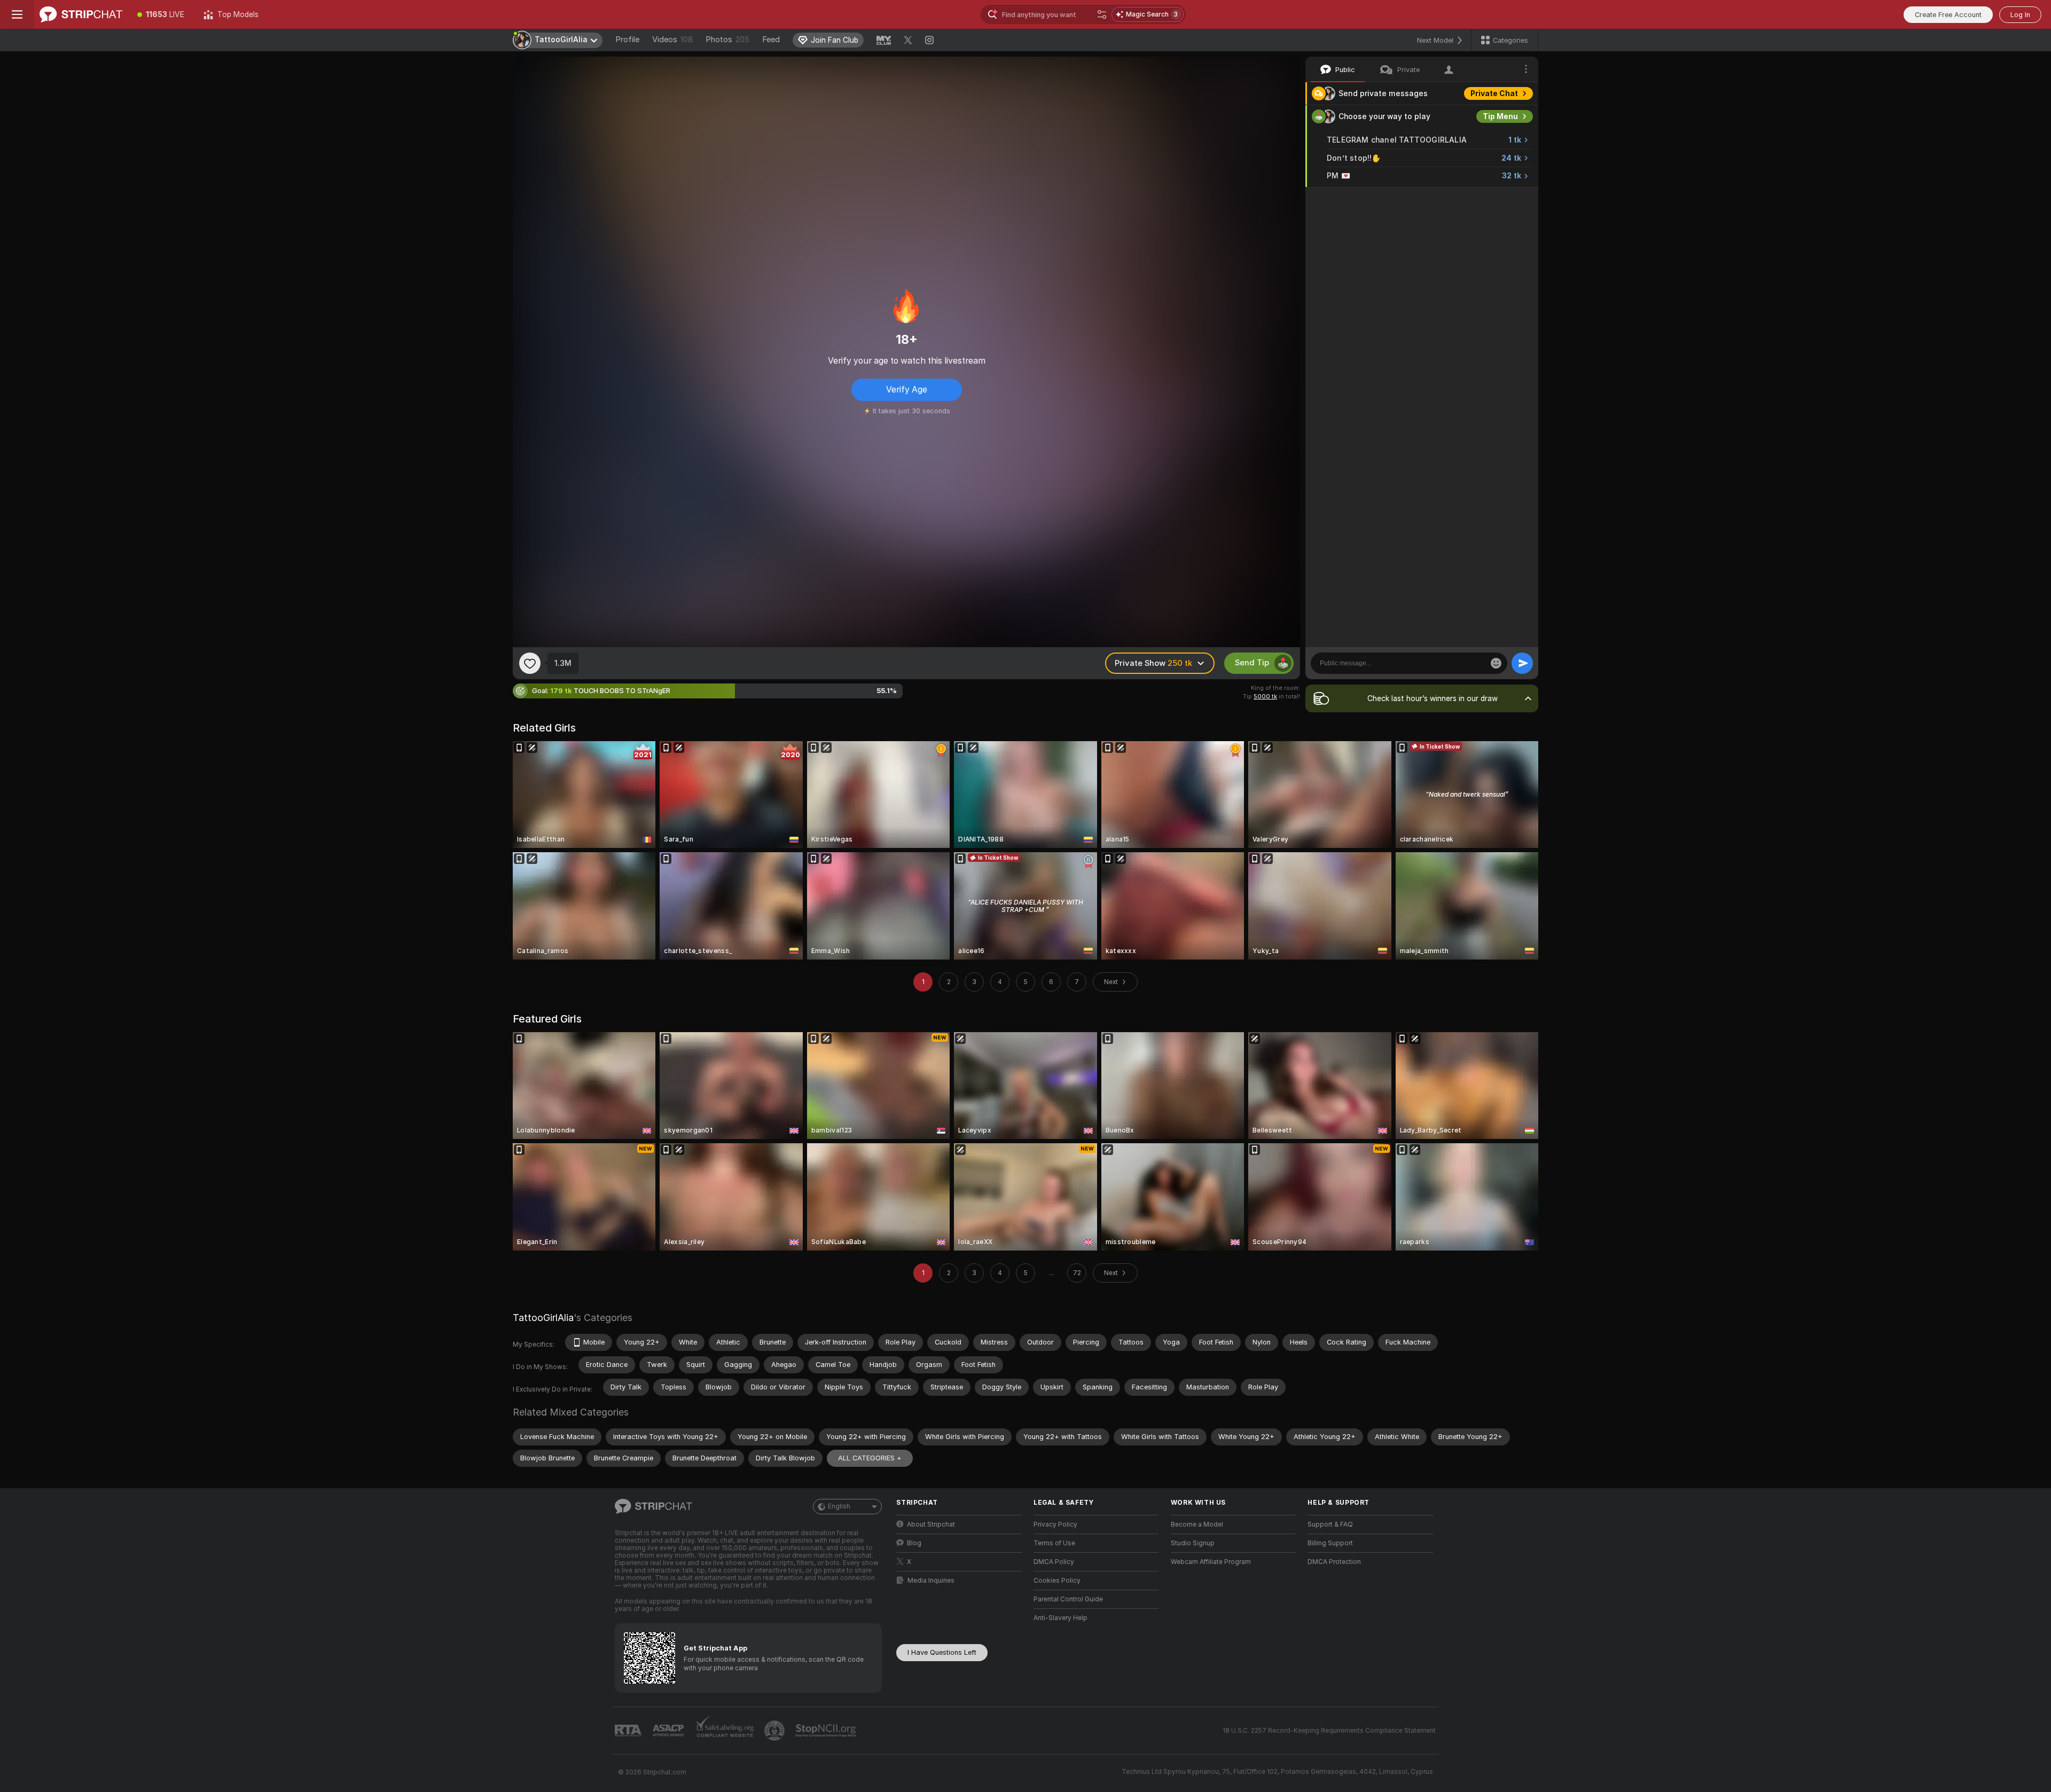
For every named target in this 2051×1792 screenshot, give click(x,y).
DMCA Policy (1054, 1562)
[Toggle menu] (17, 14)
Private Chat (1494, 93)
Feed (771, 40)
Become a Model (1197, 1524)
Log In (2020, 15)
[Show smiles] (1496, 663)
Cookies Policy (1057, 1581)
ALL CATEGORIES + (870, 1458)
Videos (672, 40)
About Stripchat (931, 1524)
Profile (627, 40)
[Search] (1102, 14)
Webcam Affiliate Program (1211, 1562)
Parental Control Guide (1068, 1599)
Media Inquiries (931, 1581)
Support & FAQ (1330, 1524)
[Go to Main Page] (81, 14)
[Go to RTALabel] (629, 1731)
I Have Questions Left (942, 1652)
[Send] (1522, 663)
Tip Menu (1500, 116)
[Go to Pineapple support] (776, 1731)
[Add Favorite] (530, 663)
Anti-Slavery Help (1060, 1618)
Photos (727, 40)
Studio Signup (1193, 1543)
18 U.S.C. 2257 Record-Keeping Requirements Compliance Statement (1329, 1731)
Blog (914, 1543)
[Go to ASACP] (669, 1731)
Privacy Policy (1055, 1524)
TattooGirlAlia (543, 1318)
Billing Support (1330, 1543)
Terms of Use (1054, 1543)
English (839, 1506)
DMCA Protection (1334, 1562)
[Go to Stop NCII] (827, 1731)
